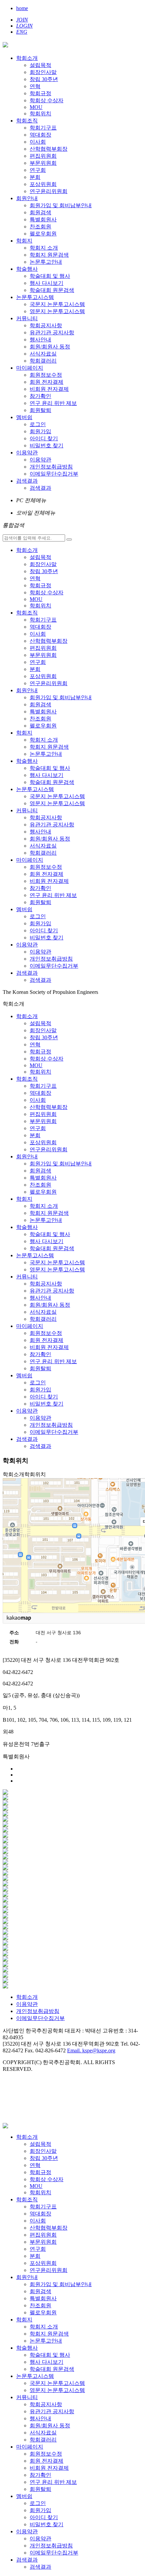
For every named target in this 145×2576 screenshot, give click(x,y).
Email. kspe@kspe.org (91, 2050)
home (22, 8)
